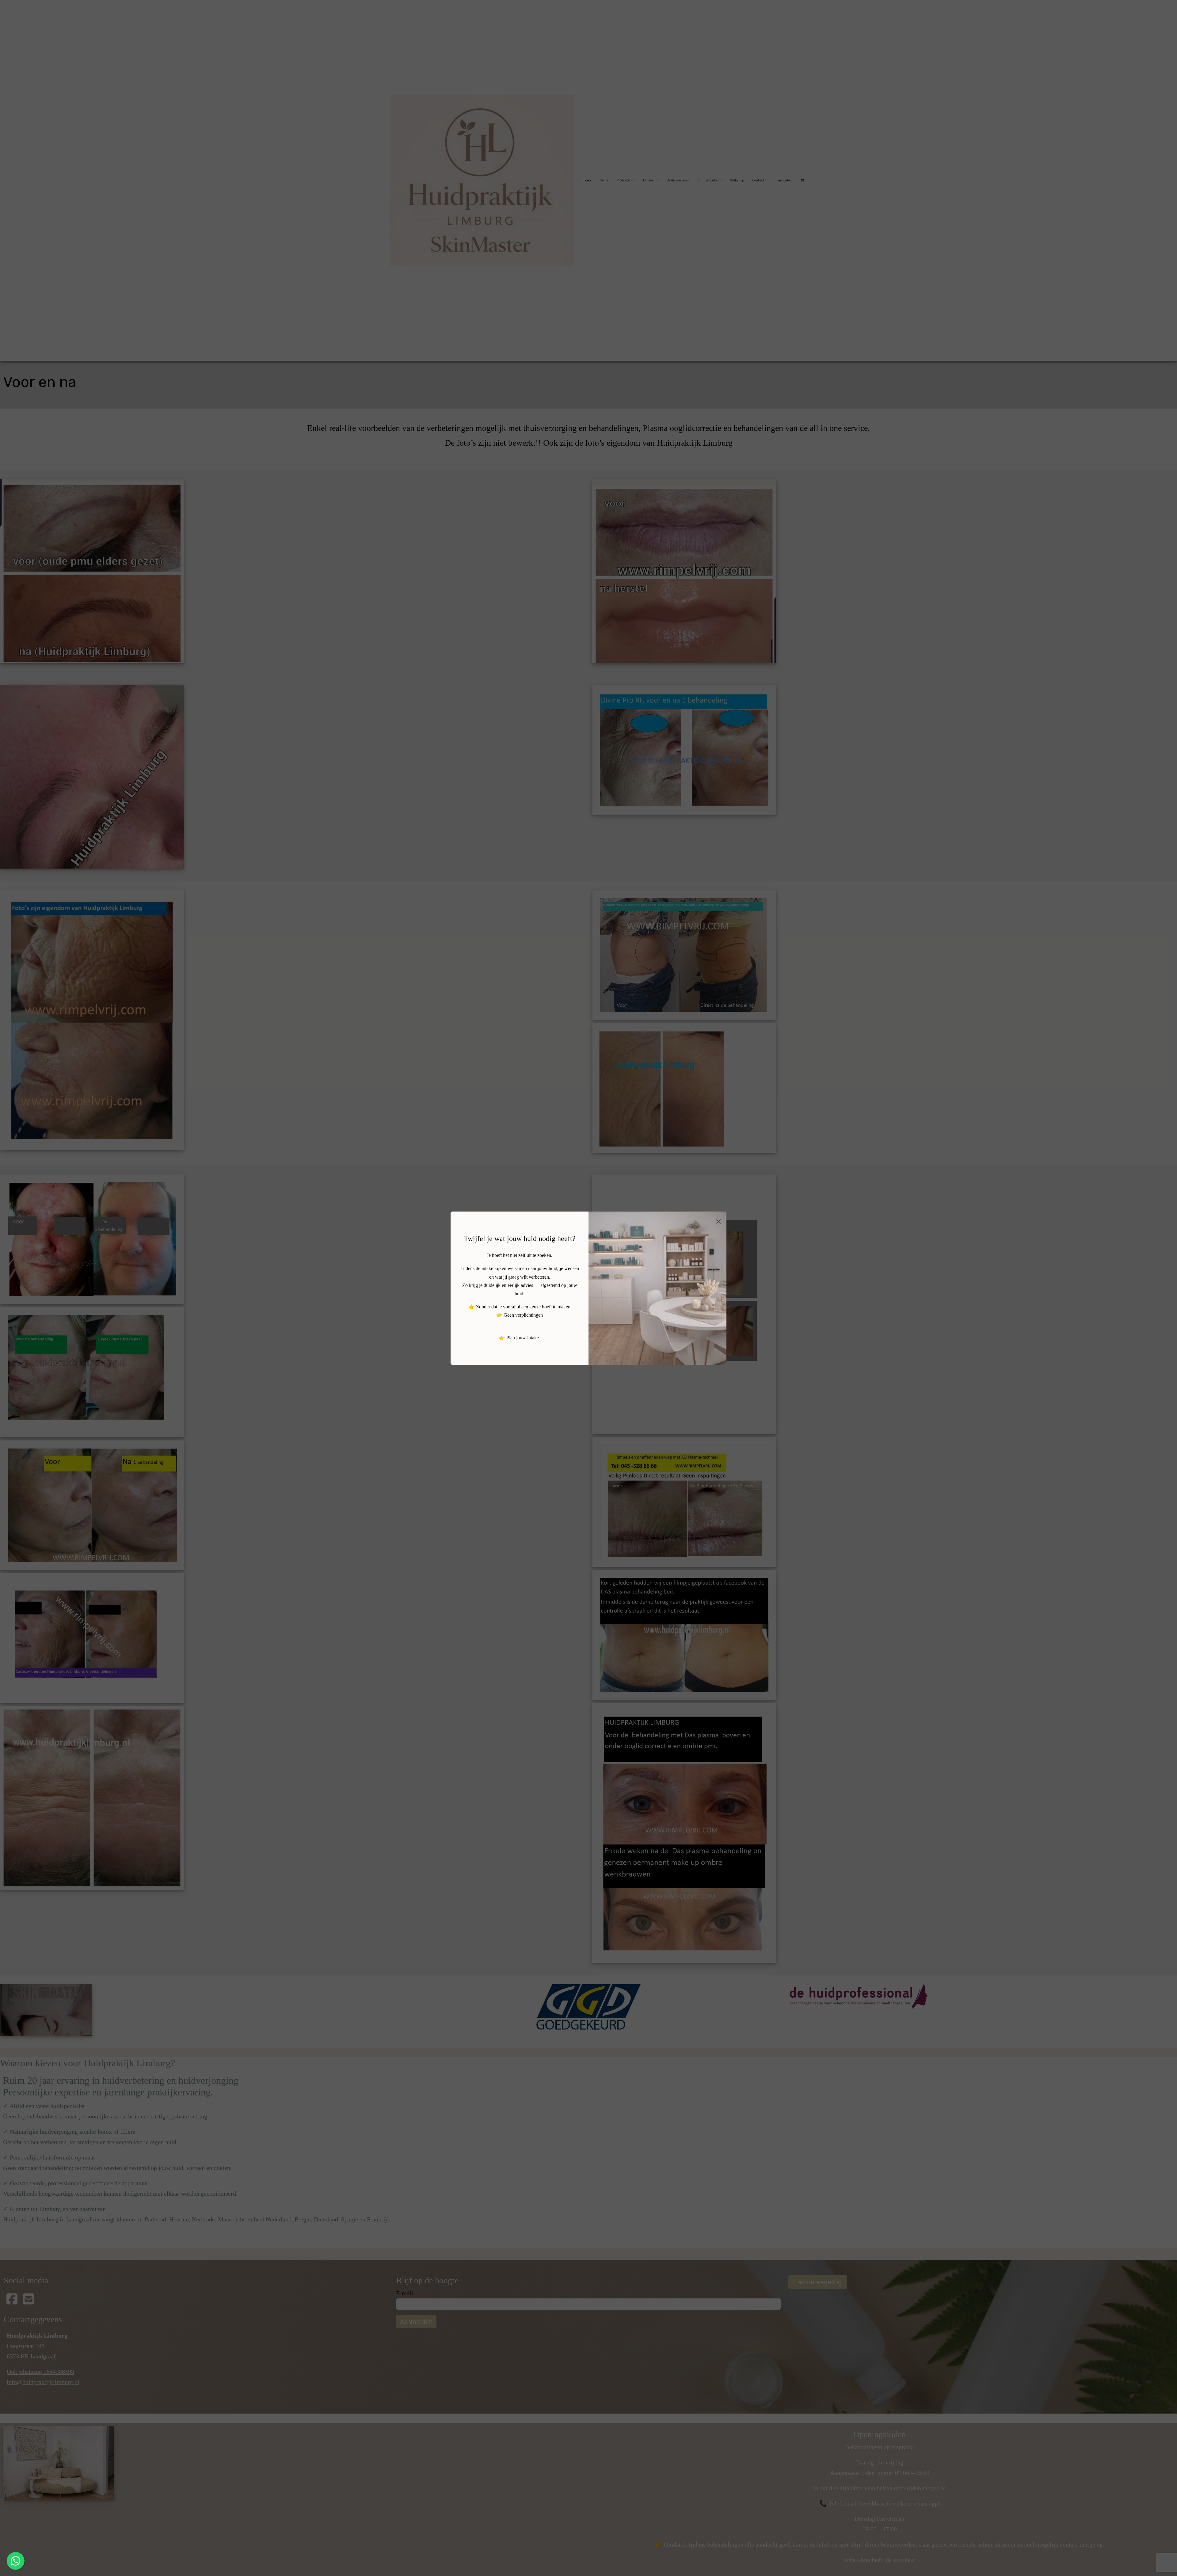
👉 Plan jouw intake (519, 1338)
